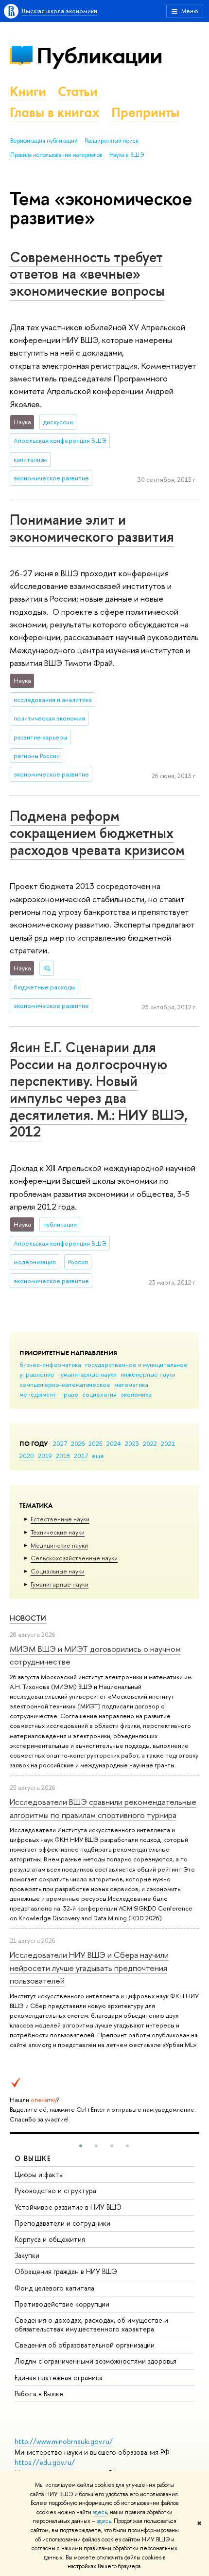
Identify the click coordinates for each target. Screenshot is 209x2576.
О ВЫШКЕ (33, 2158)
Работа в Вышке (39, 2394)
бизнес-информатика (50, 1364)
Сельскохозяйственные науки (74, 1558)
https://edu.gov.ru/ (45, 2462)
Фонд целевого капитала (54, 2288)
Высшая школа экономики (60, 11)
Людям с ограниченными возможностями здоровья (96, 2361)
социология (99, 1394)
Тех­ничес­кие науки (58, 1532)
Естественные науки (60, 1519)
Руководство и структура (55, 2190)
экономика (136, 1394)
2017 (81, 1456)
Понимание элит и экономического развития (92, 528)
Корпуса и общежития (50, 2239)
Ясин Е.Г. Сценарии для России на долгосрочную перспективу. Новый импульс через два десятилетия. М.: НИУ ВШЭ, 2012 (99, 1089)
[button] (81, 2146)
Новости (28, 1618)
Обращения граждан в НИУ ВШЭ (66, 2271)
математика (131, 1384)
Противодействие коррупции (62, 2304)
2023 (132, 1443)
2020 (27, 1456)
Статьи (78, 91)
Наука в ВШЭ (127, 155)
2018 (63, 1456)
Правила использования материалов (56, 155)
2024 (114, 1443)
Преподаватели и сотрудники (62, 2223)
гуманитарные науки (87, 1374)
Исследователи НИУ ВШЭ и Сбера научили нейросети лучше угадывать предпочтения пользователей (89, 1968)
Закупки (27, 2255)
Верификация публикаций (44, 141)
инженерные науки (148, 1374)
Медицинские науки (59, 1545)
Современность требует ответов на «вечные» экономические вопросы (87, 274)
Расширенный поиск (112, 141)
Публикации (99, 55)
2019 (45, 1456)
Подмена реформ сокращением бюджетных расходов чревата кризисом (97, 833)
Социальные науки (58, 1571)
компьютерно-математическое (65, 1384)
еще (98, 1456)
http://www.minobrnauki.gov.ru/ (64, 2441)
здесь (100, 2512)
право (69, 1394)
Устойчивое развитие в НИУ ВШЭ (68, 2207)
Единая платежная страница (59, 2377)
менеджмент (38, 1394)
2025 (96, 1443)
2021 (168, 1443)
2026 (78, 1443)
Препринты (145, 112)
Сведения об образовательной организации (85, 2345)
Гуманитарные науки (60, 1584)
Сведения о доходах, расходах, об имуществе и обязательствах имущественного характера (91, 2324)
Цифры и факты (39, 2174)
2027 (60, 1443)
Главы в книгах (55, 112)
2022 (150, 1443)
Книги (28, 91)
